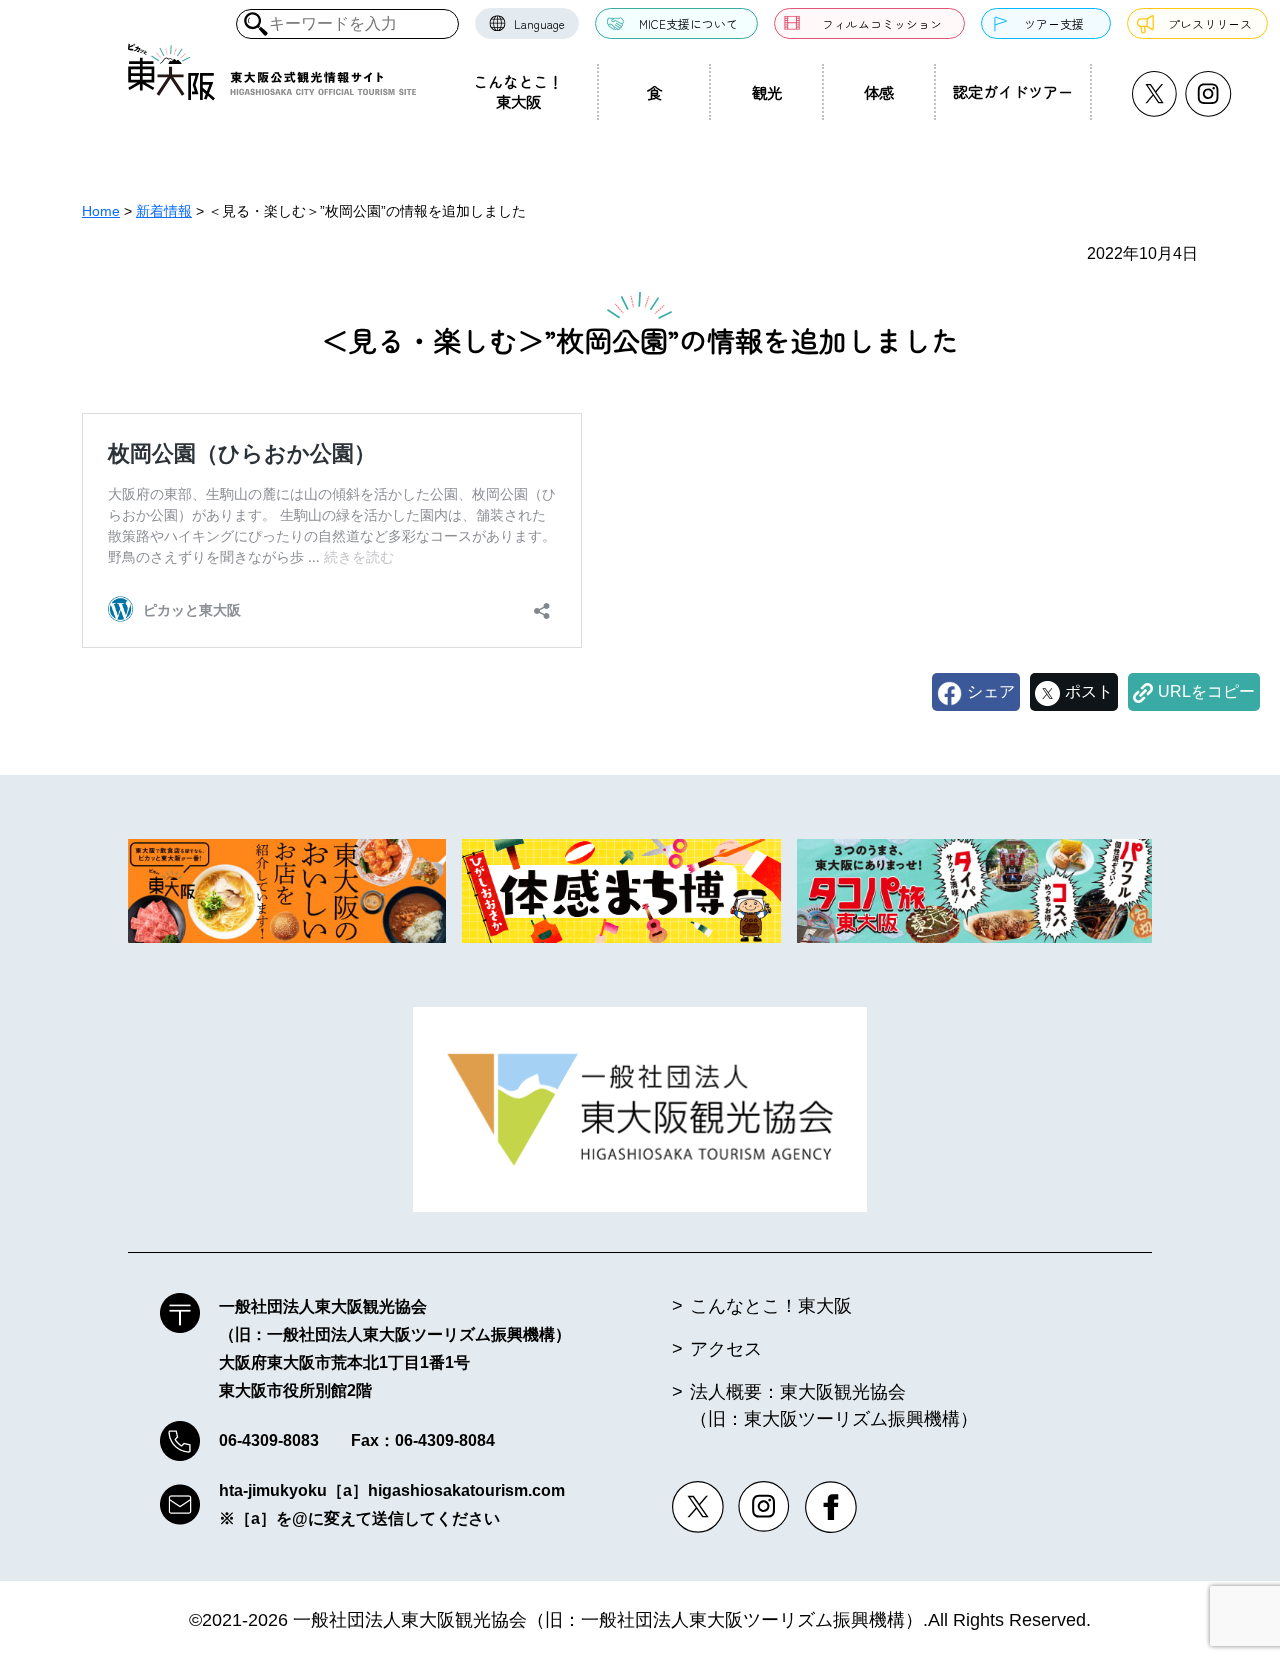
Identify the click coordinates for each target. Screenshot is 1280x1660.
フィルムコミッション (882, 23)
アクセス (726, 1349)
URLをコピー (1206, 691)
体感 (879, 92)
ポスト (1089, 691)
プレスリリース (1210, 23)
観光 (767, 92)
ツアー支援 (1054, 23)
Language (539, 23)
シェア (991, 691)
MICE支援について (688, 23)
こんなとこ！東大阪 (518, 91)
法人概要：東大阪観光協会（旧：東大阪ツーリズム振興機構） (834, 1405)
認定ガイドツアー (1013, 91)
